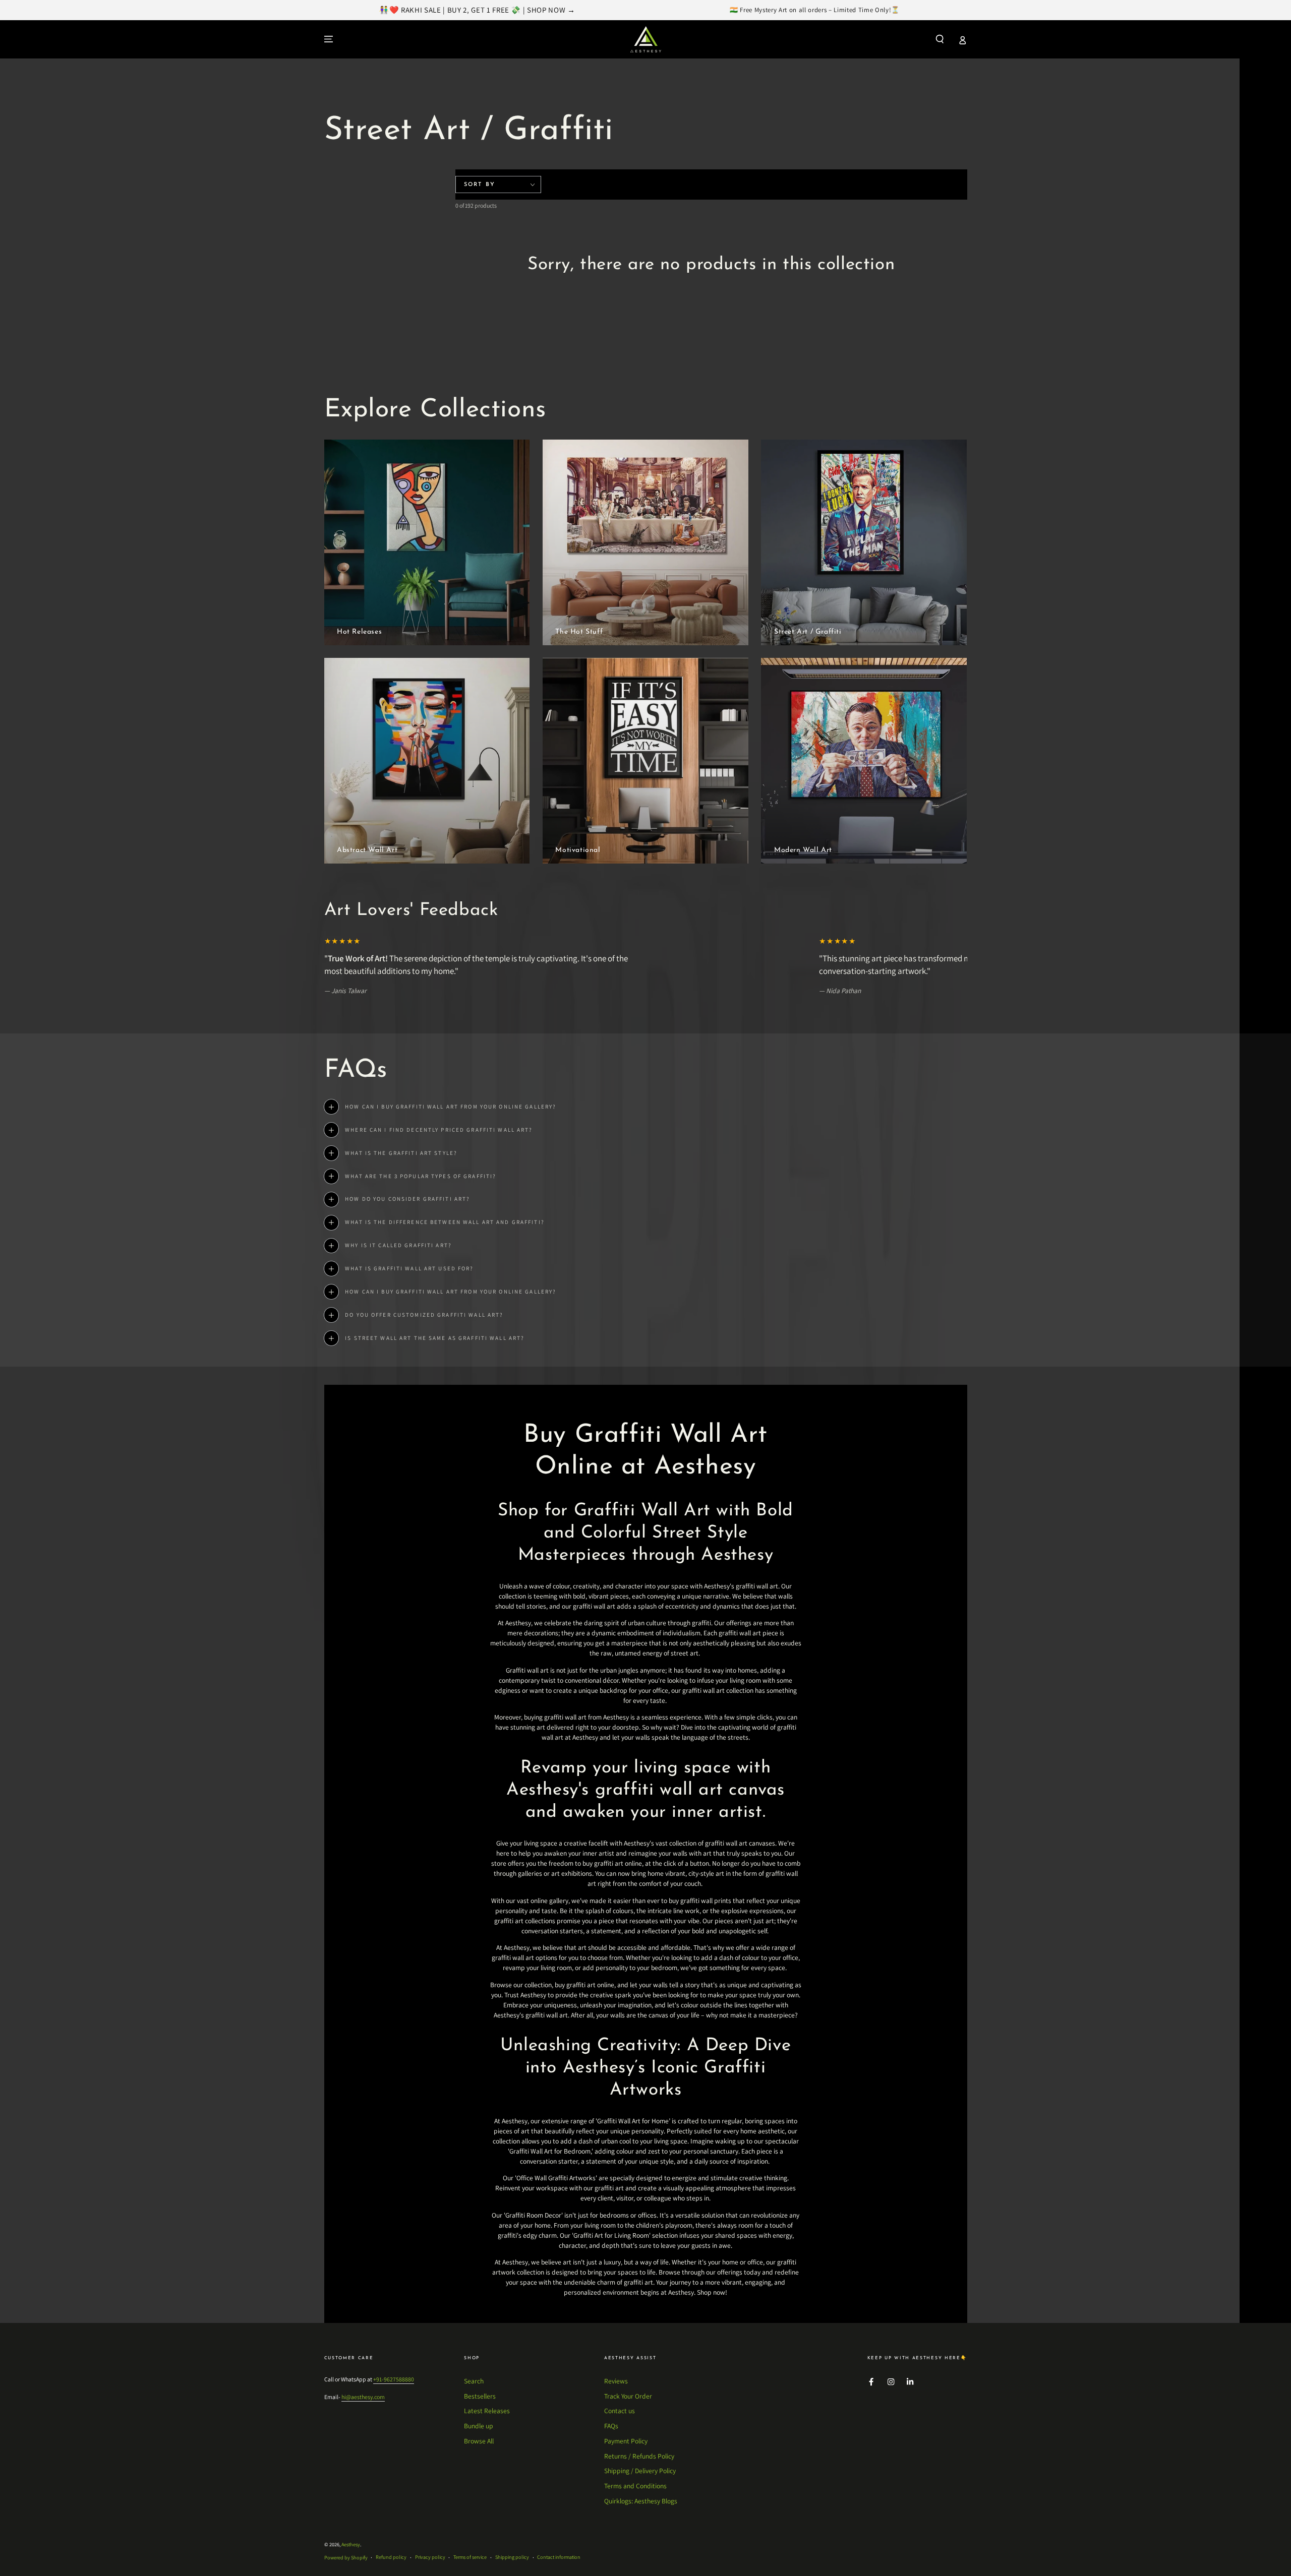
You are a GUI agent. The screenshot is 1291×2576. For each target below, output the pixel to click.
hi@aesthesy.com (363, 2397)
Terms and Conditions (635, 2486)
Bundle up (479, 2426)
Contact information (559, 2557)
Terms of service (470, 2557)
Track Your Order (628, 2396)
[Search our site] (940, 39)
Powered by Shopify (346, 2558)
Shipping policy (512, 2557)
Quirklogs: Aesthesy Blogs (641, 2501)
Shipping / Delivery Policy (640, 2471)
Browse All (479, 2441)
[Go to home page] (646, 39)
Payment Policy (626, 2441)
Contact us (620, 2411)
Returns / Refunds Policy (639, 2456)
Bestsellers (480, 2396)
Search (474, 2381)
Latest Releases (487, 2411)
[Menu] (329, 39)
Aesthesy (351, 2544)
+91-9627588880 (394, 2379)
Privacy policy (430, 2557)
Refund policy (391, 2557)
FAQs (611, 2426)
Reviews (616, 2381)
